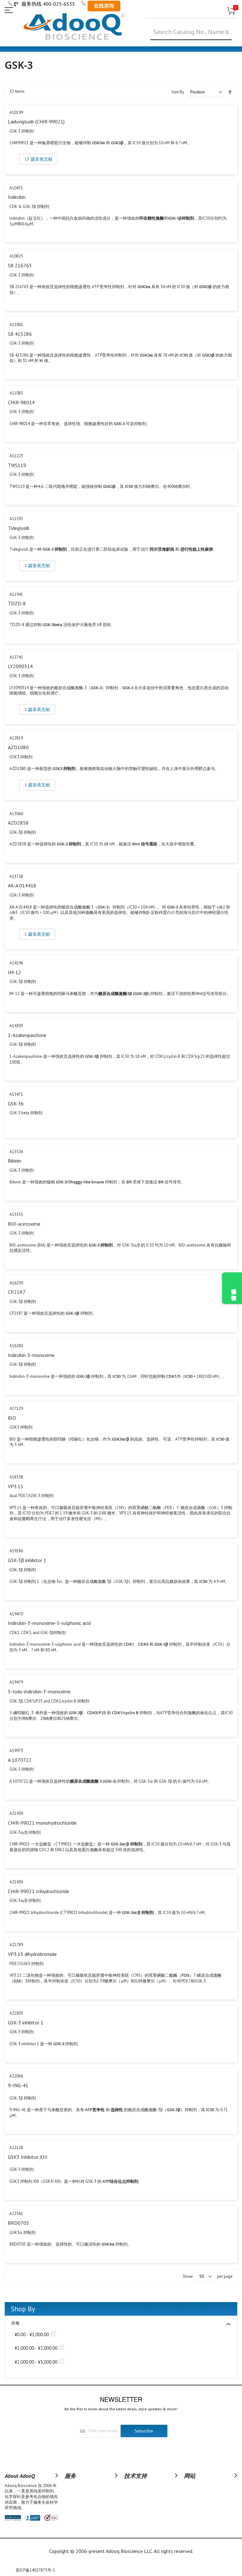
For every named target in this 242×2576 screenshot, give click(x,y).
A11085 (16, 393)
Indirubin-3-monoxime (31, 1355)
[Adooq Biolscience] (74, 27)
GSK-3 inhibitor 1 (26, 2022)
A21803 (16, 2013)
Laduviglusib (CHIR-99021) (36, 121)
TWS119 (17, 465)
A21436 (16, 1882)
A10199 (16, 113)
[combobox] (191, 32)
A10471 (16, 188)
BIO (12, 1418)
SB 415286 (20, 334)
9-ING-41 (18, 2085)
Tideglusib (19, 528)
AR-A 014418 (22, 885)
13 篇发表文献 (38, 159)
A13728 (16, 876)
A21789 (16, 1945)
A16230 (16, 1283)
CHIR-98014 (21, 402)
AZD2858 (18, 823)
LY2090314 (20, 666)
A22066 (16, 2076)
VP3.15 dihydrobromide (32, 1954)
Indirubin (17, 197)
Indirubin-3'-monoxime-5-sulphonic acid (49, 1623)
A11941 (16, 594)
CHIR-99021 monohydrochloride (42, 1823)
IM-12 (14, 972)
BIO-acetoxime (24, 1224)
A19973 (16, 1751)
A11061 (16, 325)
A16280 (16, 1346)
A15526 (16, 1152)
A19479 (16, 1682)
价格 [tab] (15, 2323)
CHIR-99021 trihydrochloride (38, 1891)
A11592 (16, 519)
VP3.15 (16, 1486)
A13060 (16, 814)
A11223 (16, 456)
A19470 (16, 1614)
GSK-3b (16, 1104)
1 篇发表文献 (37, 566)
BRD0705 (18, 2223)
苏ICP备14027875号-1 (35, 2570)
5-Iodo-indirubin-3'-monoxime (39, 1691)
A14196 (16, 963)
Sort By (178, 92)
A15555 (16, 1214)
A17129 (16, 1409)
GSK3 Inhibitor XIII (28, 2157)
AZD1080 (18, 747)
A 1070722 (20, 1760)
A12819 (16, 738)
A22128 (16, 2148)
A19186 (16, 1551)
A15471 (16, 1094)
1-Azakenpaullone (27, 1035)
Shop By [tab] (23, 2309)
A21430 (16, 1813)
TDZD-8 (17, 603)
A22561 (16, 2214)
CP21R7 (17, 1292)
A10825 (16, 256)
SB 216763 (20, 265)
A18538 (16, 1477)
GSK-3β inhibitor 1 (27, 1560)
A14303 (16, 1026)
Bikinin (14, 1161)
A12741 (16, 657)
